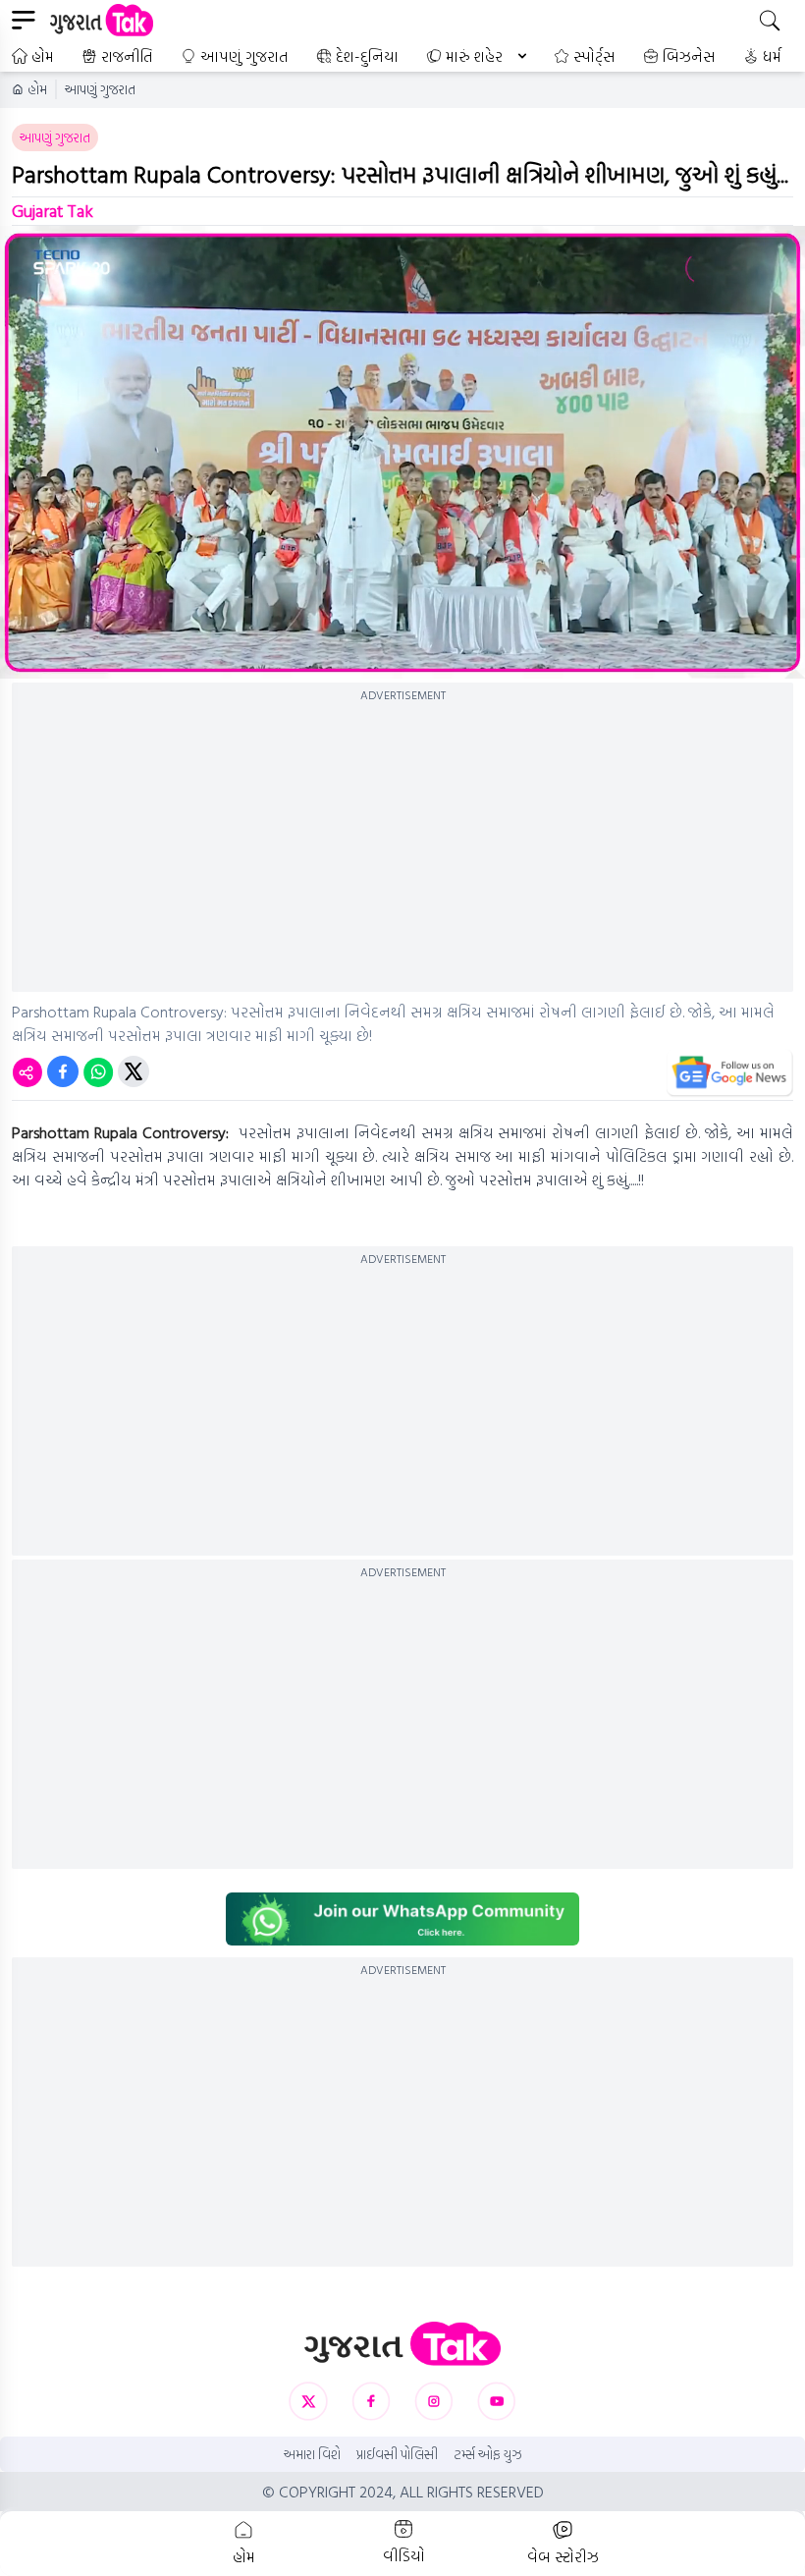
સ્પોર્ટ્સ (594, 56)
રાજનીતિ (127, 56)
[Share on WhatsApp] (98, 1071)
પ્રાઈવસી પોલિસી (397, 2454)
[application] (402, 452)
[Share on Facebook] (63, 1071)
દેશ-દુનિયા (367, 56)
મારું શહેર (474, 56)
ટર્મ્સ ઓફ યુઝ (488, 2454)
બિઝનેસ (689, 56)
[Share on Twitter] (134, 1071)
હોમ (43, 56)
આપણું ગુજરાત (244, 56)
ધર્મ (772, 56)
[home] (402, 2344)
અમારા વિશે (312, 2454)
